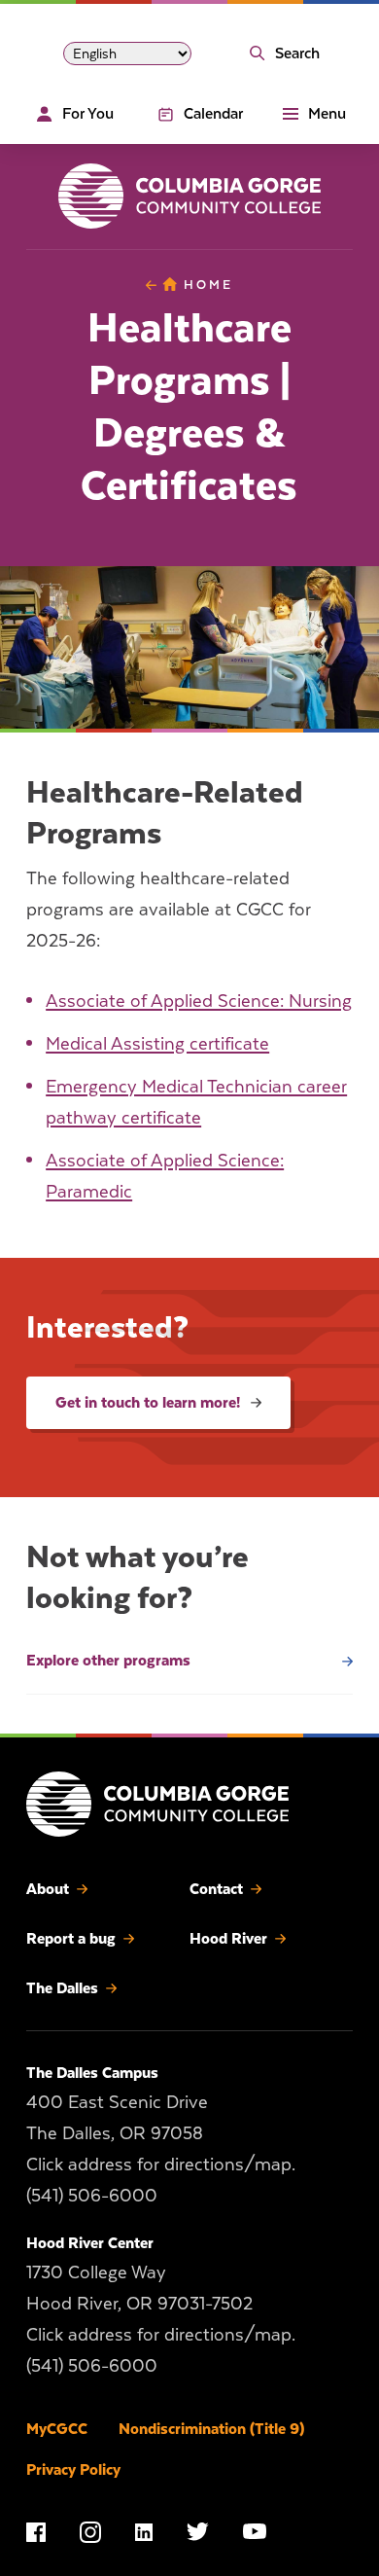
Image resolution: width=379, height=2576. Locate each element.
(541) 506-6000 (92, 2194)
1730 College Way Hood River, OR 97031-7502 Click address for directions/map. (161, 2302)
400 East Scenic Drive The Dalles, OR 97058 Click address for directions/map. (161, 2132)
